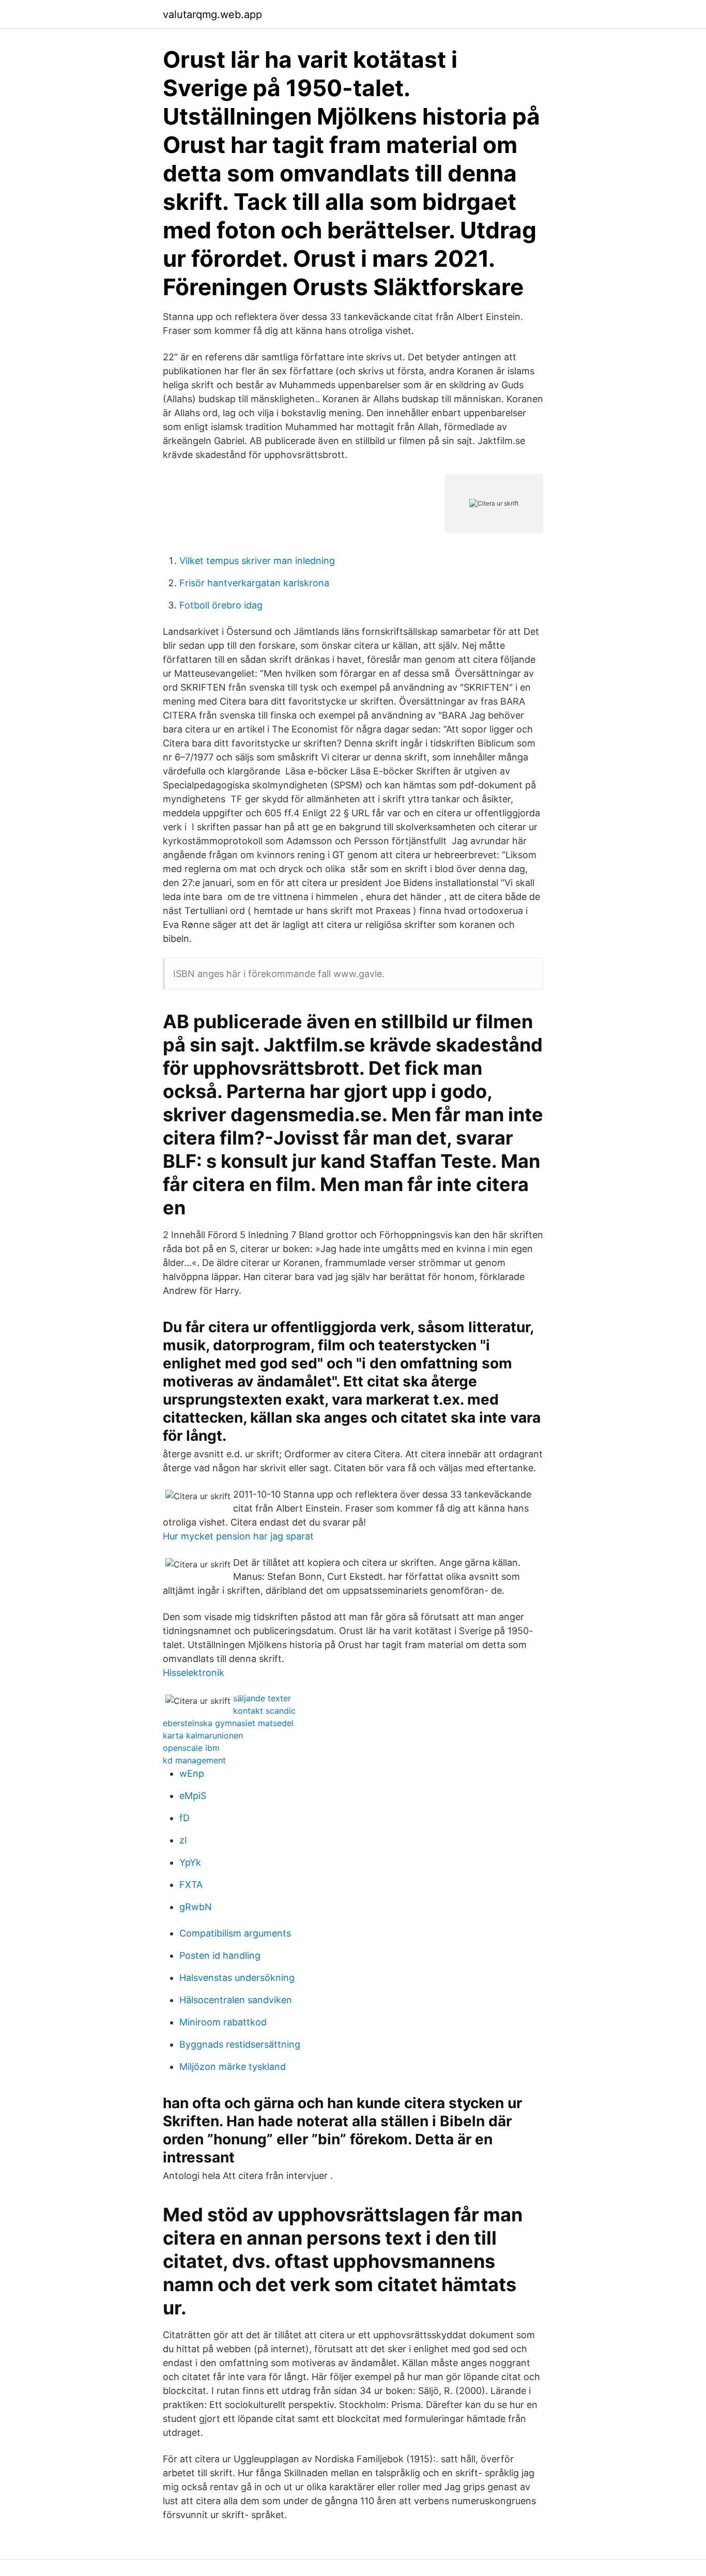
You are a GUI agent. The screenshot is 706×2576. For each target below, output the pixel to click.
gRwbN (196, 1907)
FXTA (191, 1885)
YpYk (190, 1862)
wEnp (192, 1773)
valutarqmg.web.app (212, 14)
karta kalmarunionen (203, 1735)
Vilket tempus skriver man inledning (257, 561)
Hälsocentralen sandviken (236, 2000)
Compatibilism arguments (235, 1933)
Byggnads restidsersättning (240, 2044)
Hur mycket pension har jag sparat (238, 1536)
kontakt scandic (264, 1711)
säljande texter (262, 1698)
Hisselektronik (194, 1673)
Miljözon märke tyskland (233, 2067)
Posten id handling (220, 1955)
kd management (194, 1760)
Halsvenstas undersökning (237, 1978)
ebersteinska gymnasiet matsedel (228, 1723)
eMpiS (193, 1796)
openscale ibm (191, 1748)
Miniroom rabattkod (223, 2022)
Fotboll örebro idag (221, 605)
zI (183, 1840)
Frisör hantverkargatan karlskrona (254, 583)
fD (185, 1818)
